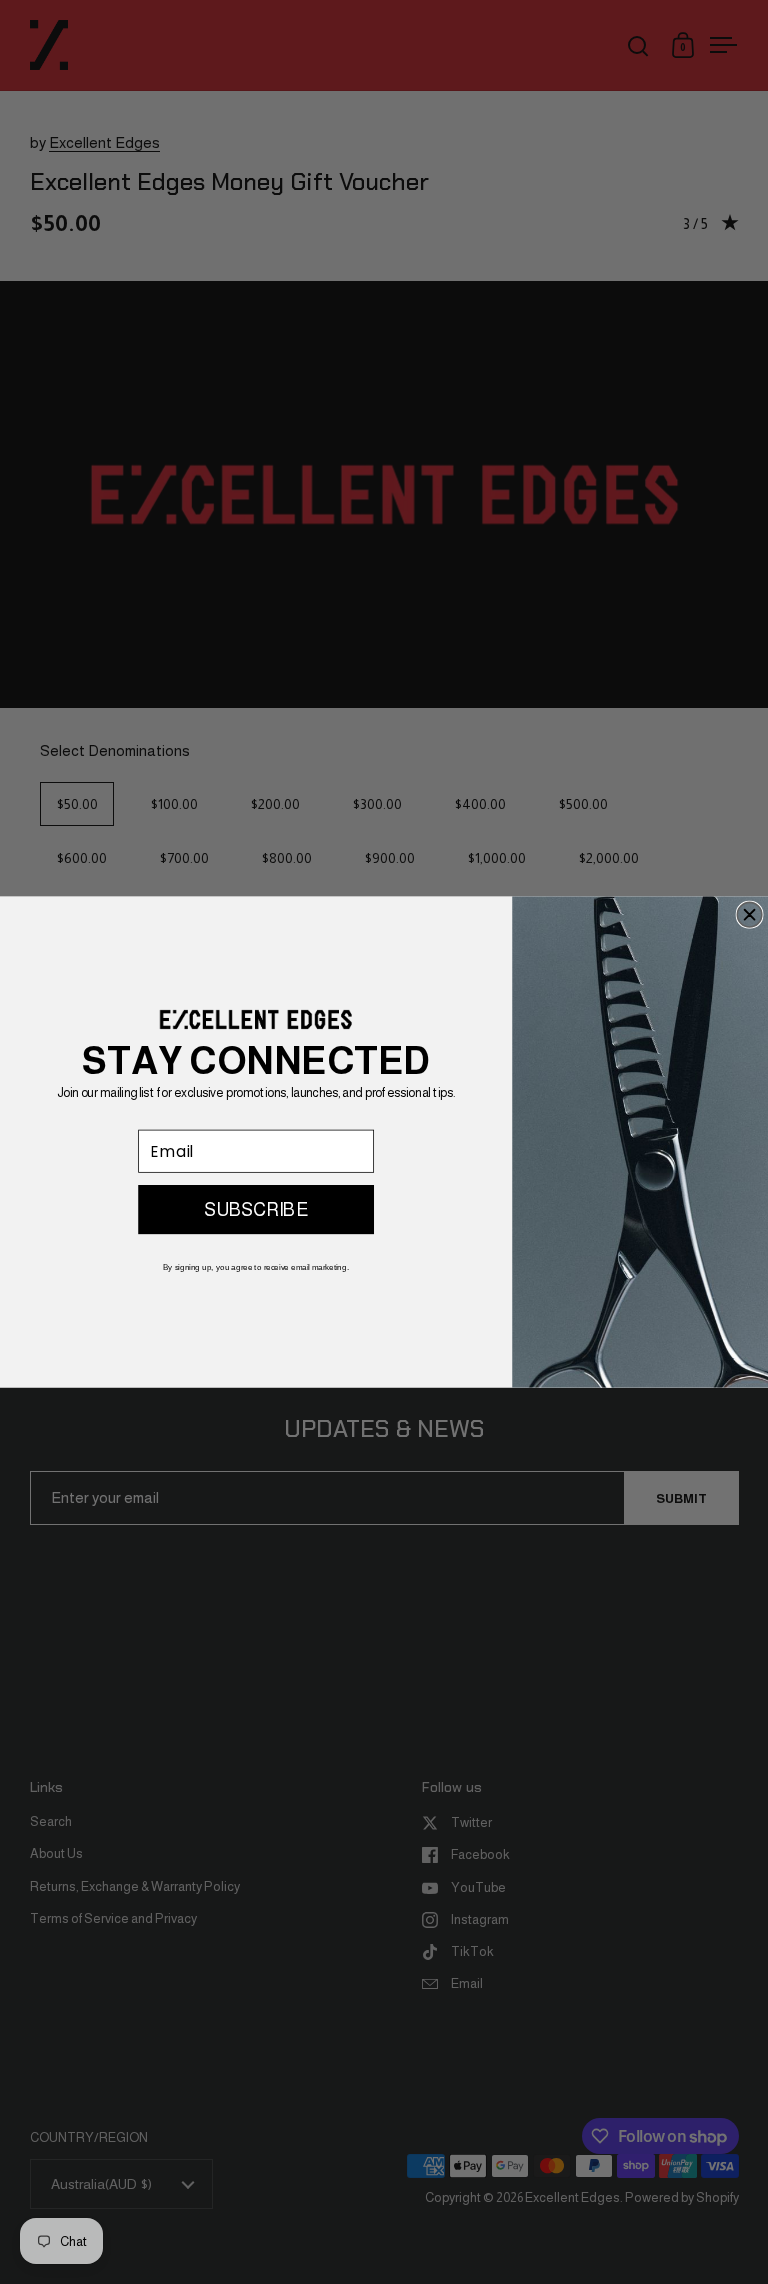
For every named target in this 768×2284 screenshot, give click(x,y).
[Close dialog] (749, 914)
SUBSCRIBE (256, 1209)
